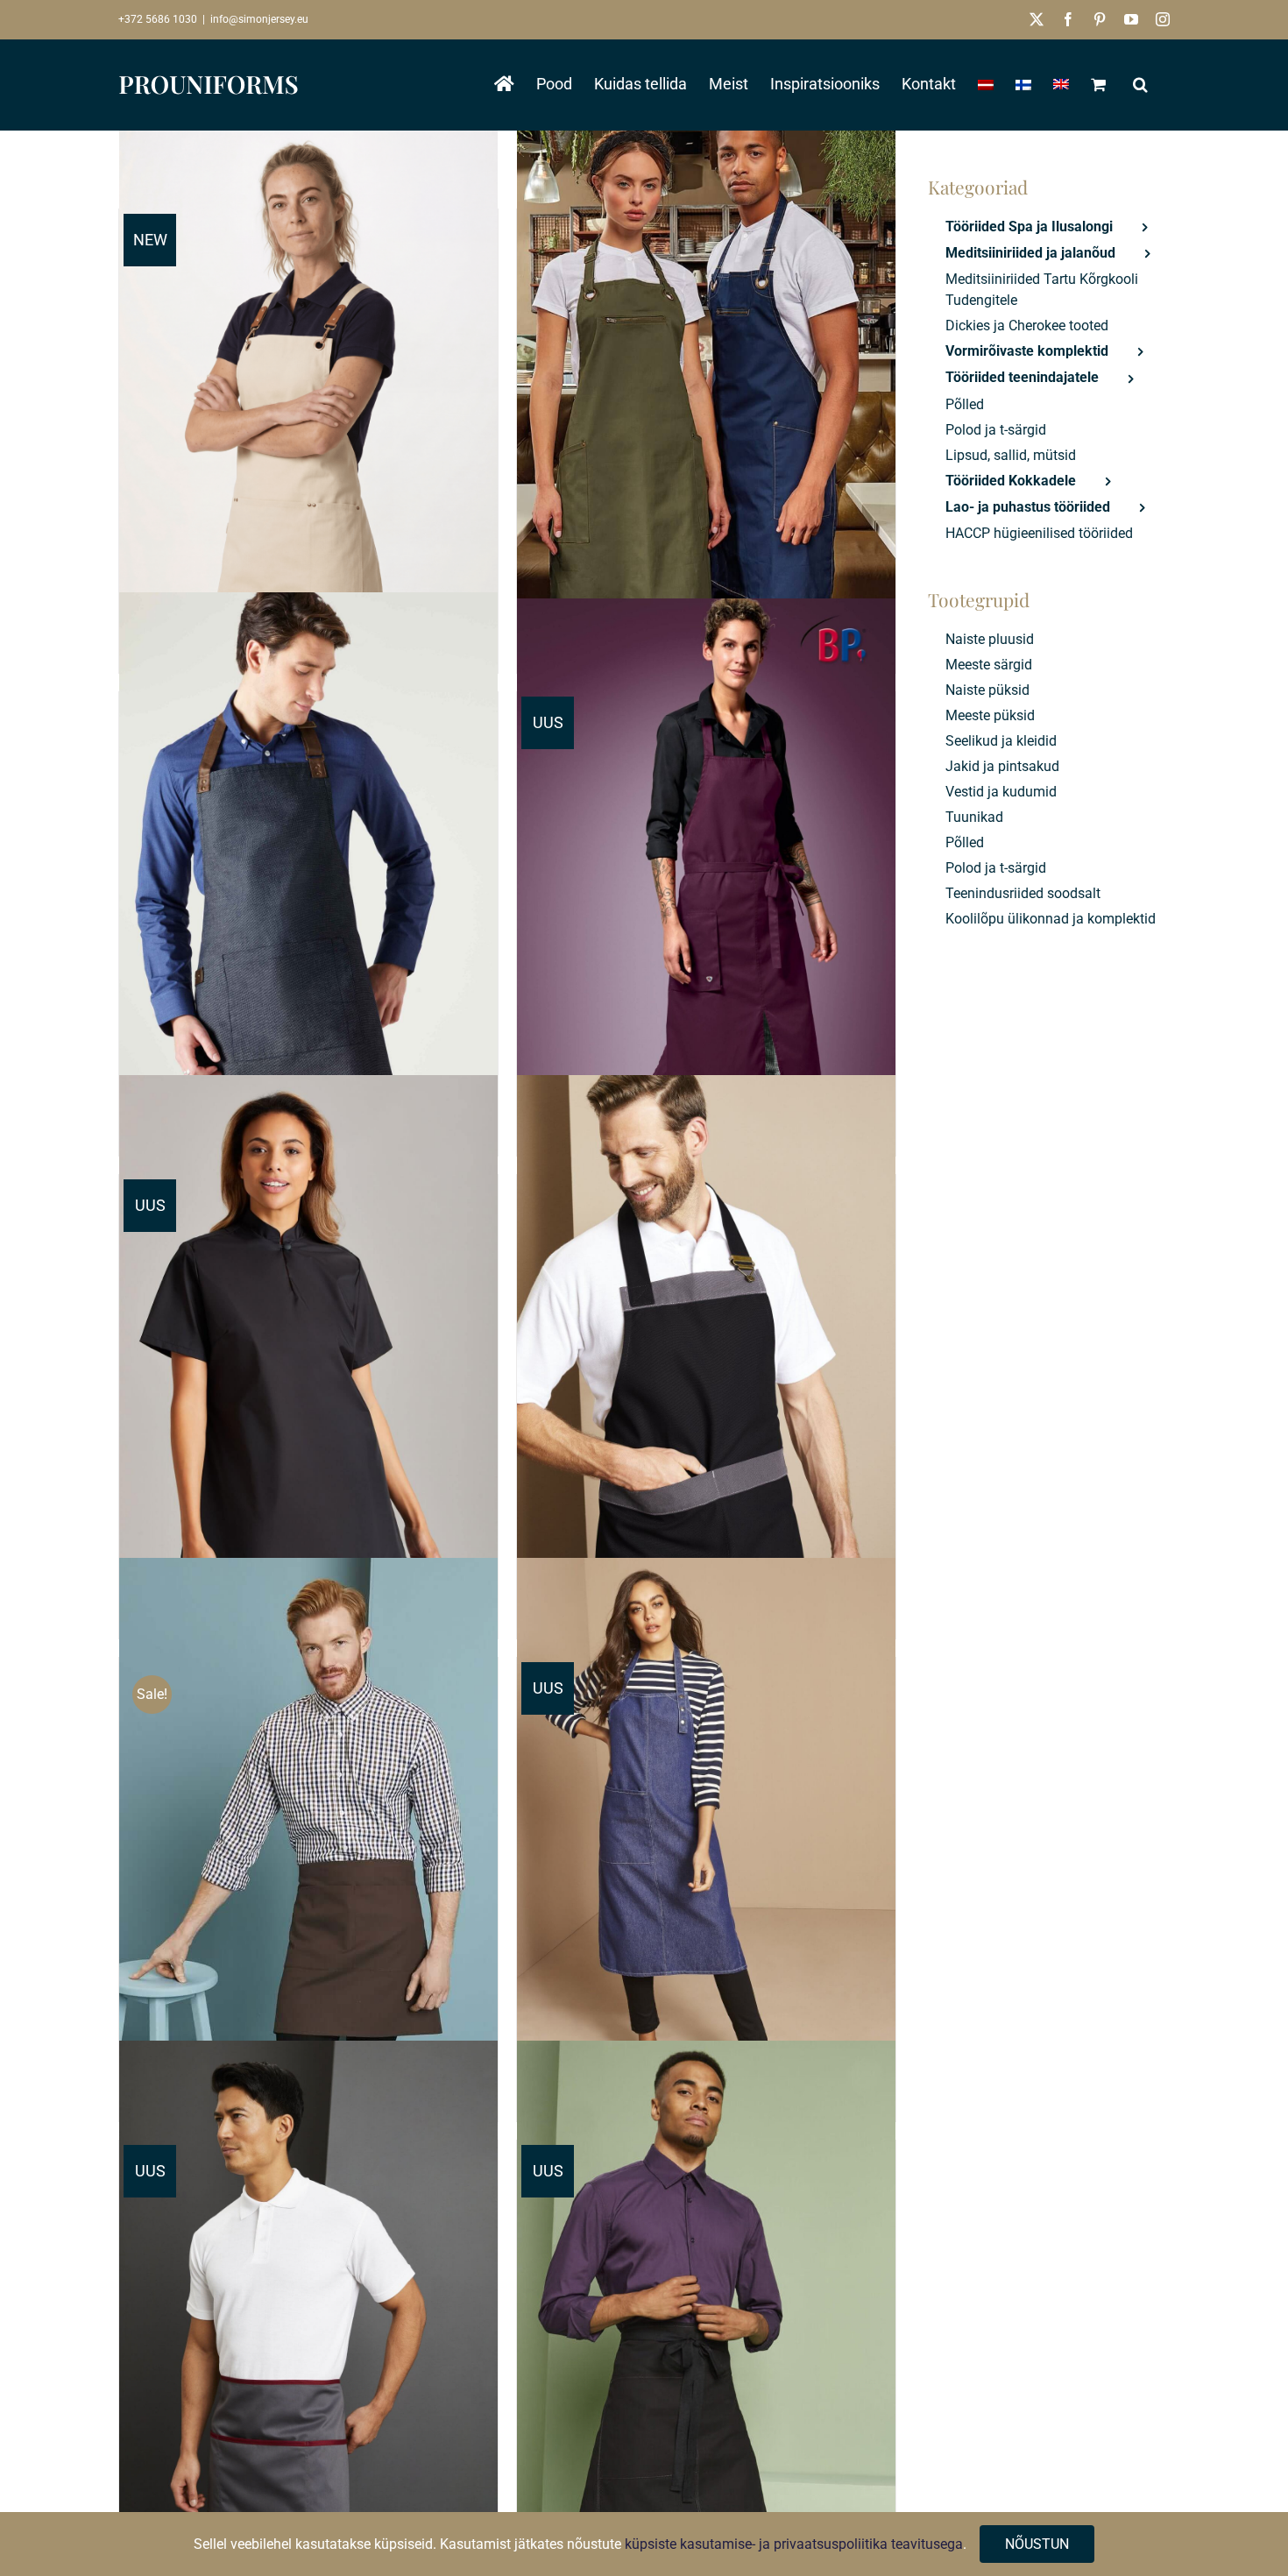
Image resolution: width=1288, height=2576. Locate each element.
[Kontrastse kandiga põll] (706, 1359)
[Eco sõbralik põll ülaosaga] (706, 394)
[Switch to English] (1061, 84)
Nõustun (1037, 2544)
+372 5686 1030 (158, 19)
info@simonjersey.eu (259, 19)
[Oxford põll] (308, 877)
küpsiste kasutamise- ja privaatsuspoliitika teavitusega (794, 2544)
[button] (1140, 84)
